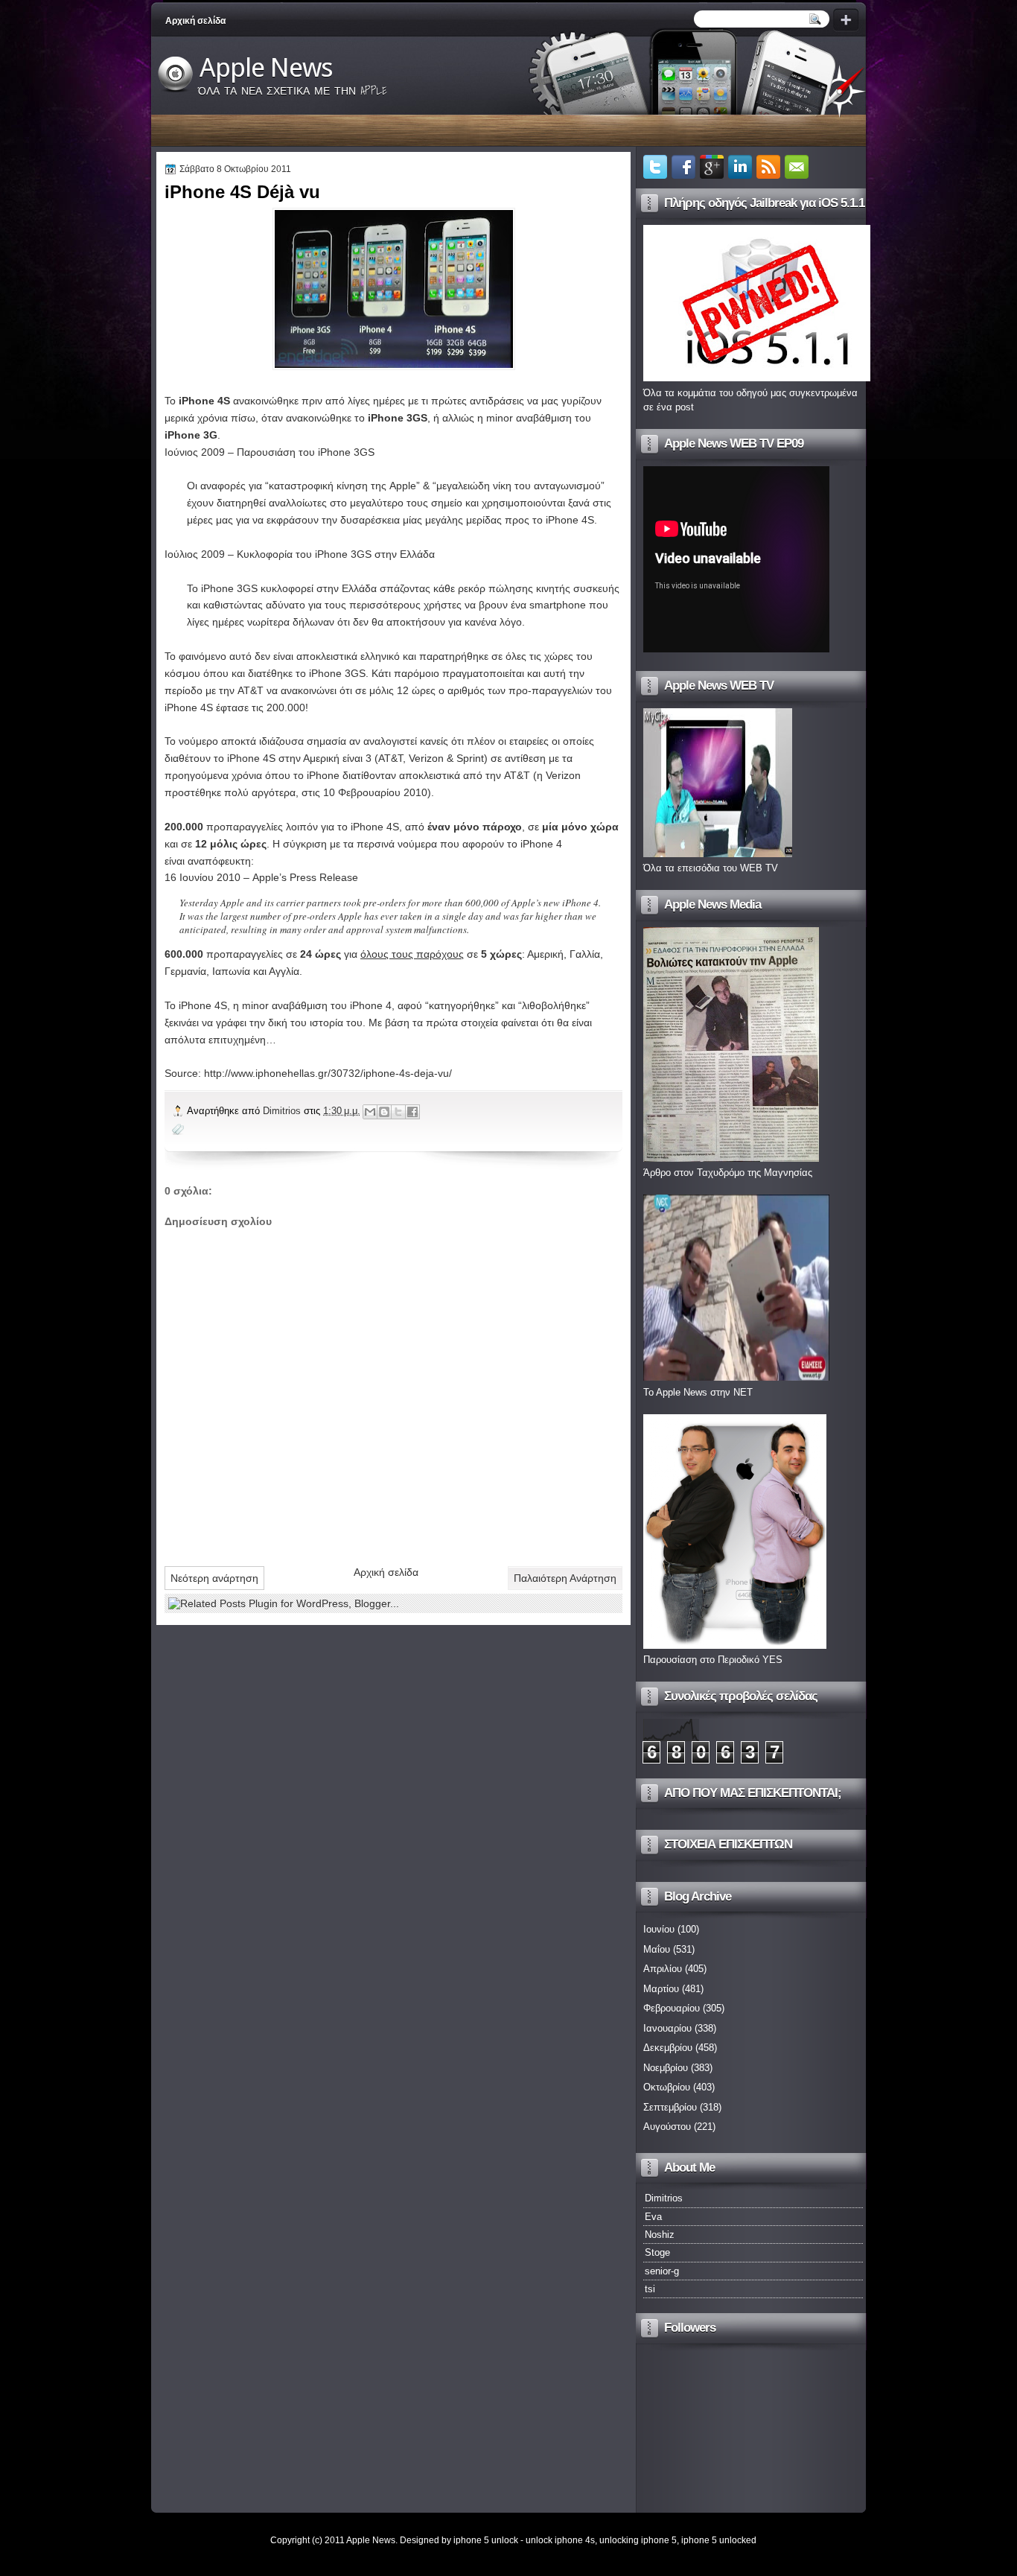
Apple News (266, 68)
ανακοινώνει (309, 690)
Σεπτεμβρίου (670, 2107)
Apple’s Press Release (305, 877)
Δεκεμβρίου (668, 2048)
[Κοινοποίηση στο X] (398, 1112)
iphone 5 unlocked (719, 2540)
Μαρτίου (661, 1989)
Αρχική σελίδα (195, 21)
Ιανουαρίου (667, 2028)
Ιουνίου (659, 1929)
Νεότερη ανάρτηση (214, 1578)
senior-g (662, 2271)
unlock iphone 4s (560, 2540)
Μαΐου (657, 1949)
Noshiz (660, 2235)
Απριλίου (663, 1969)
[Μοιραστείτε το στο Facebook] (412, 1112)
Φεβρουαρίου (672, 2008)
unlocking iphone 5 (638, 2540)
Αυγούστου (667, 2127)
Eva (653, 2217)
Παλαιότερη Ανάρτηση (565, 1578)
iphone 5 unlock (486, 2540)
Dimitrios (283, 1111)
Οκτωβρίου (667, 2087)
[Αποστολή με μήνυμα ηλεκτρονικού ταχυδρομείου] (370, 1112)
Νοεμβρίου (666, 2068)
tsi (650, 2289)
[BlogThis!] (384, 1112)
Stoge (657, 2252)
